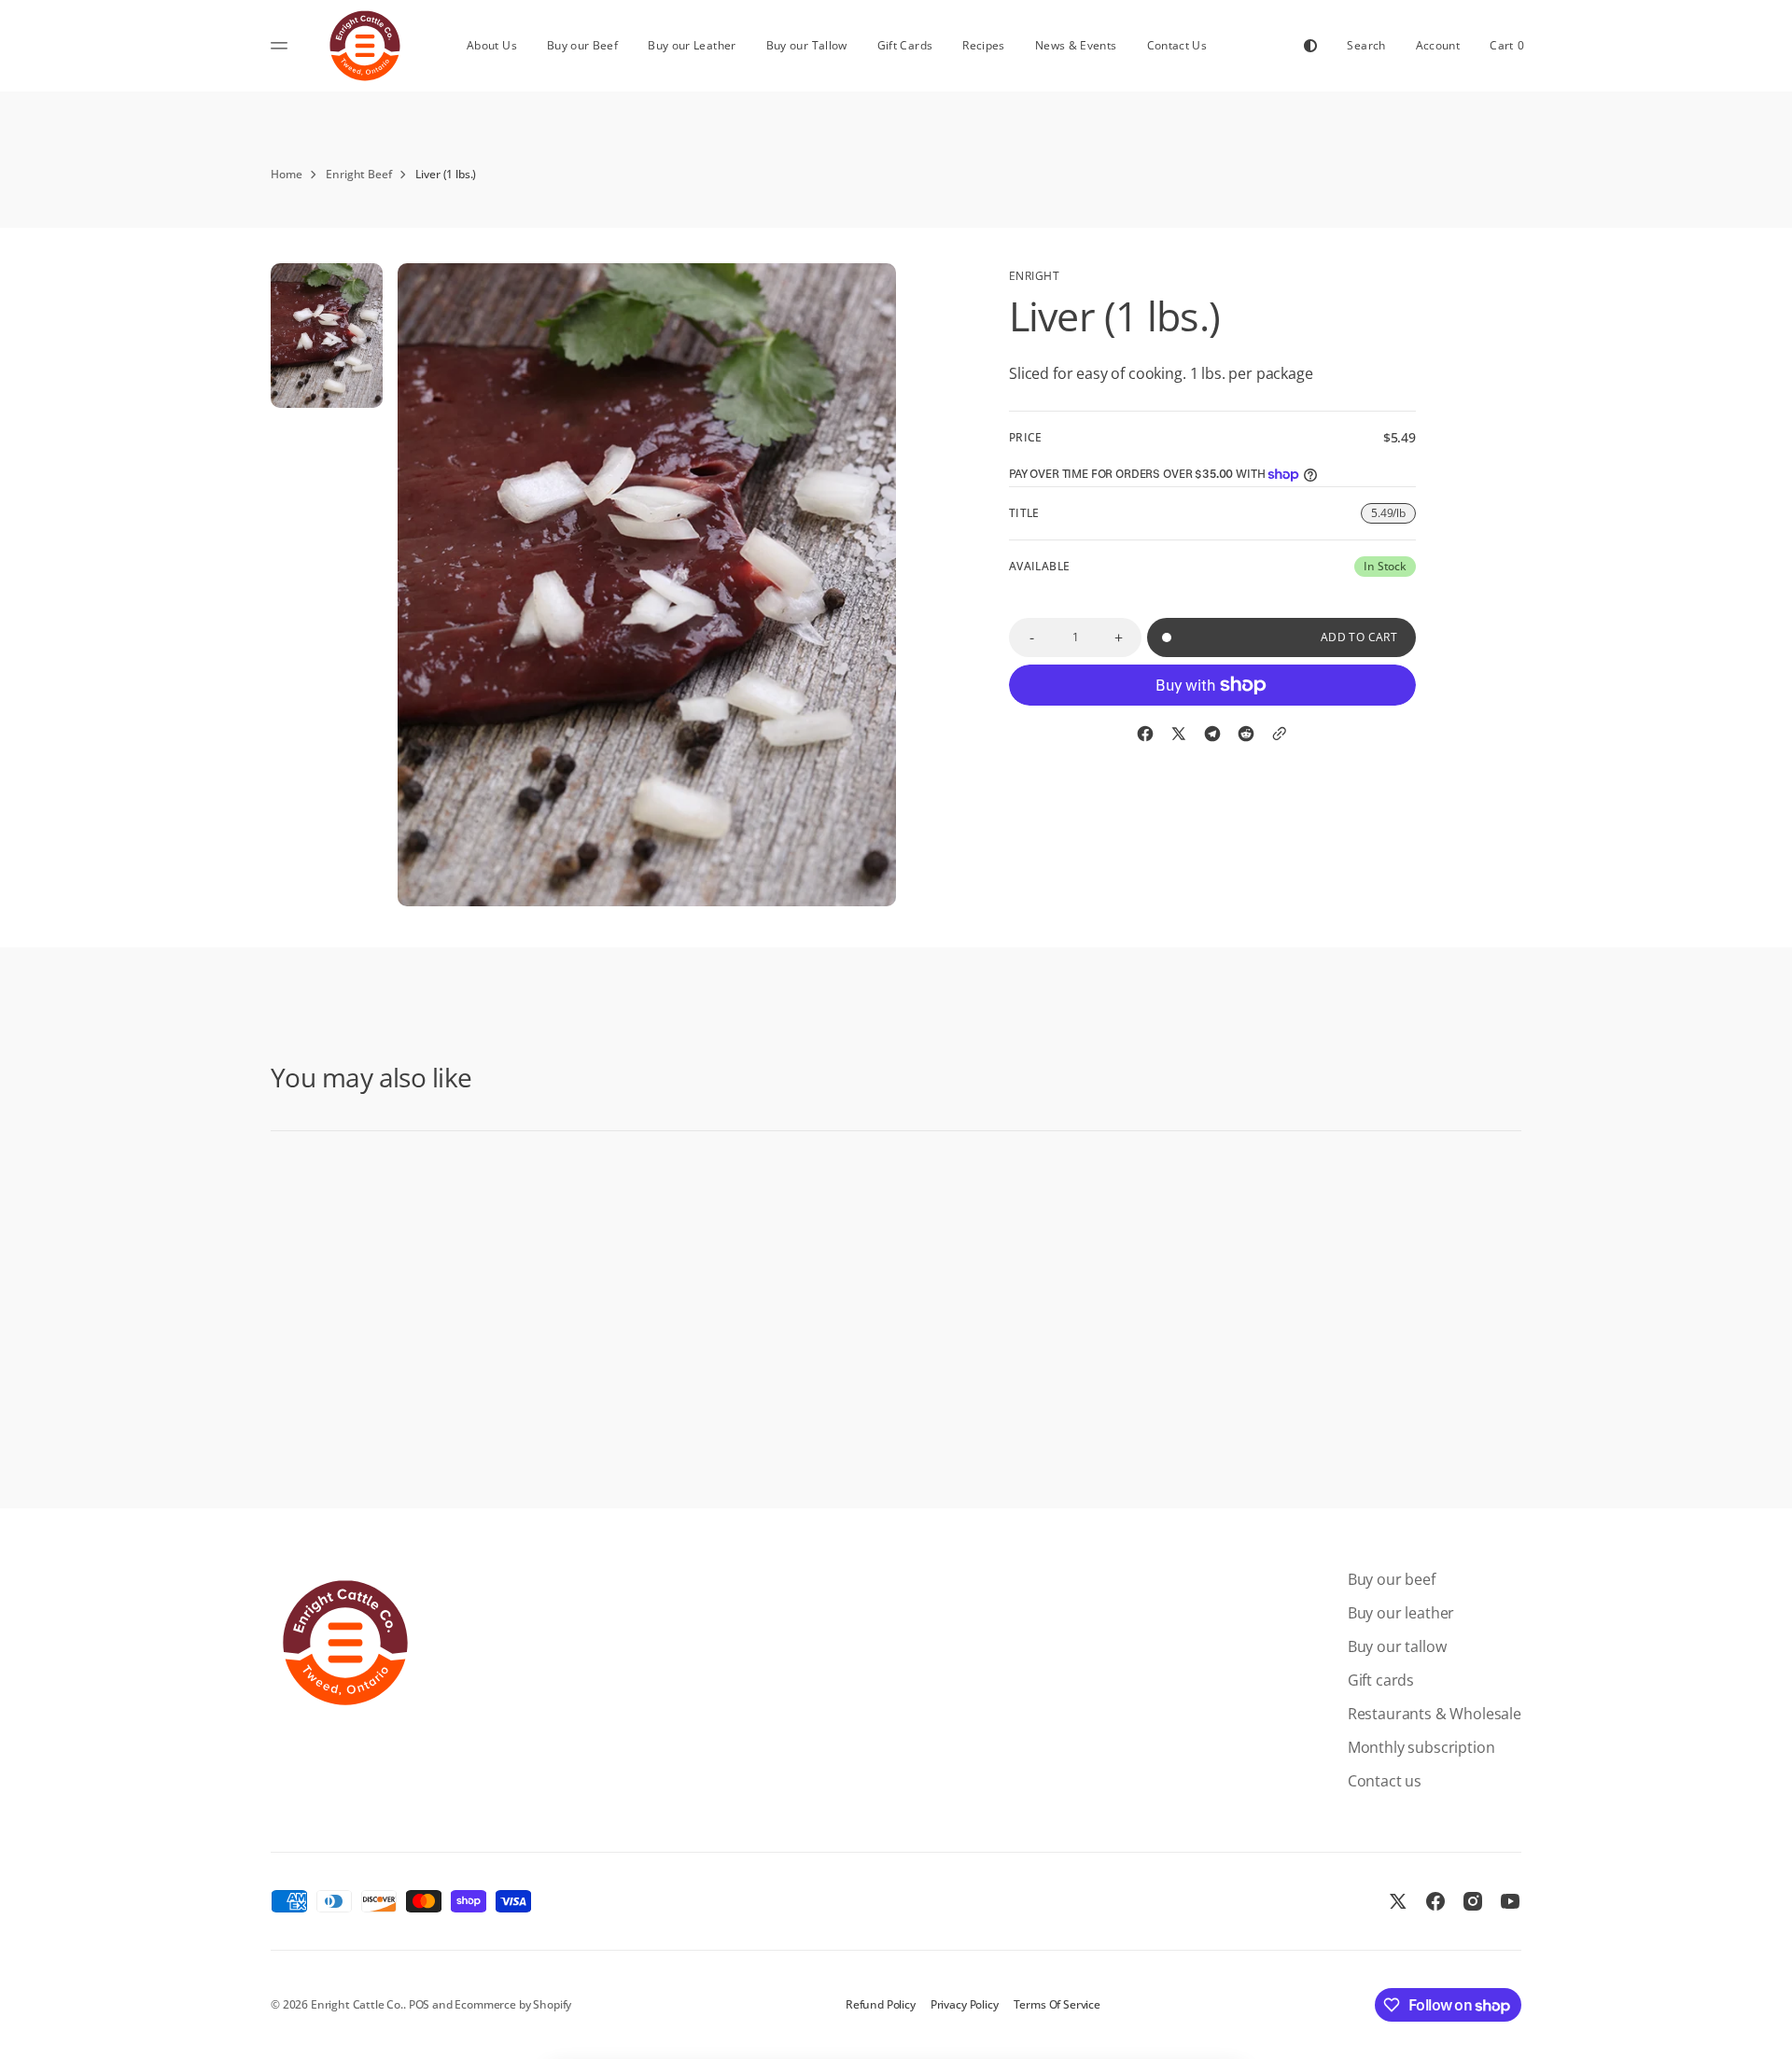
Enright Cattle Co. (357, 2004)
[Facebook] (1145, 734)
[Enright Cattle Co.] (365, 46)
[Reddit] (1246, 734)
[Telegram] (1212, 734)
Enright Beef (358, 174)
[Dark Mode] (1310, 46)
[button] (1366, 46)
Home (286, 174)
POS (420, 2004)
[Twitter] (1179, 734)
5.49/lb (1393, 514)
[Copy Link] (1280, 734)
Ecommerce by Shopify (513, 2004)
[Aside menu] (282, 46)
